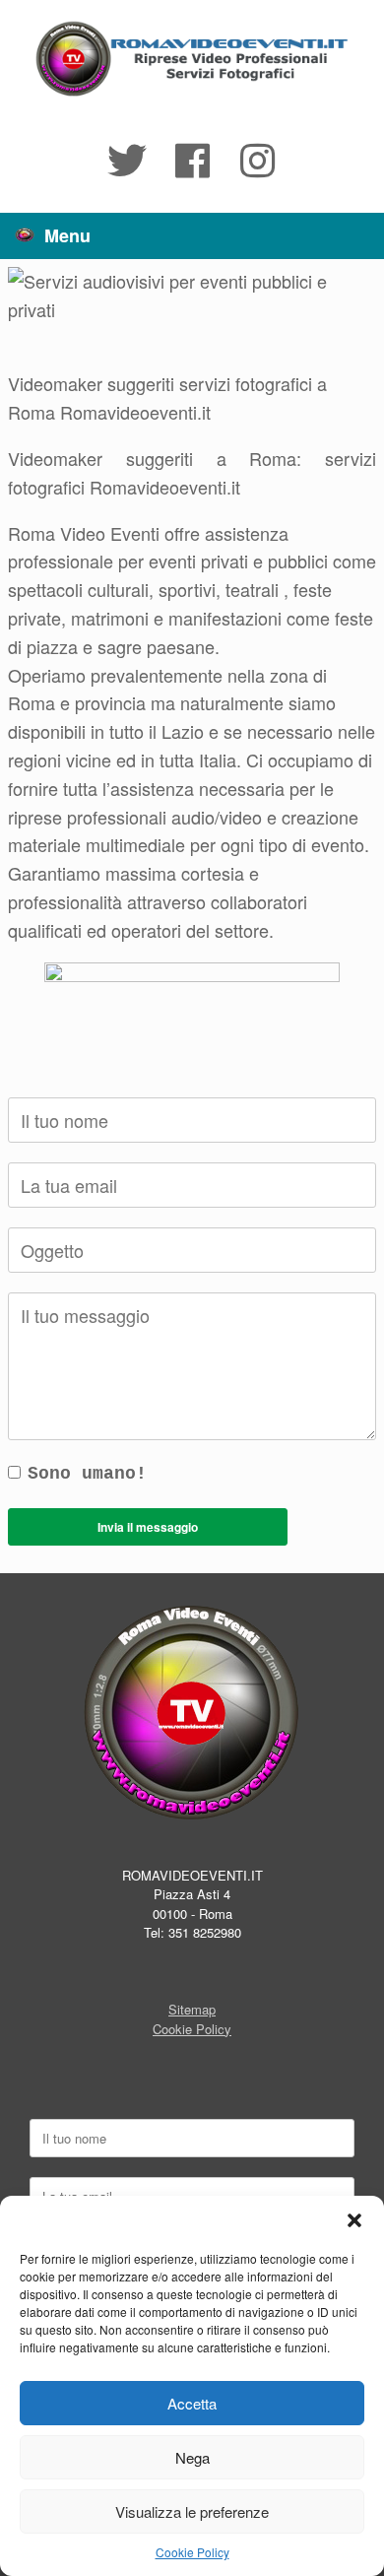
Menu (67, 235)
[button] (354, 2220)
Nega (192, 2457)
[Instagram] (257, 161)
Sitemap (192, 2009)
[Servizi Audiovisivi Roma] (192, 59)
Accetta (192, 2403)
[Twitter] (127, 161)
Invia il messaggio (148, 1527)
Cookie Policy (192, 2552)
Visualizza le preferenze (192, 2511)
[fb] (192, 161)
